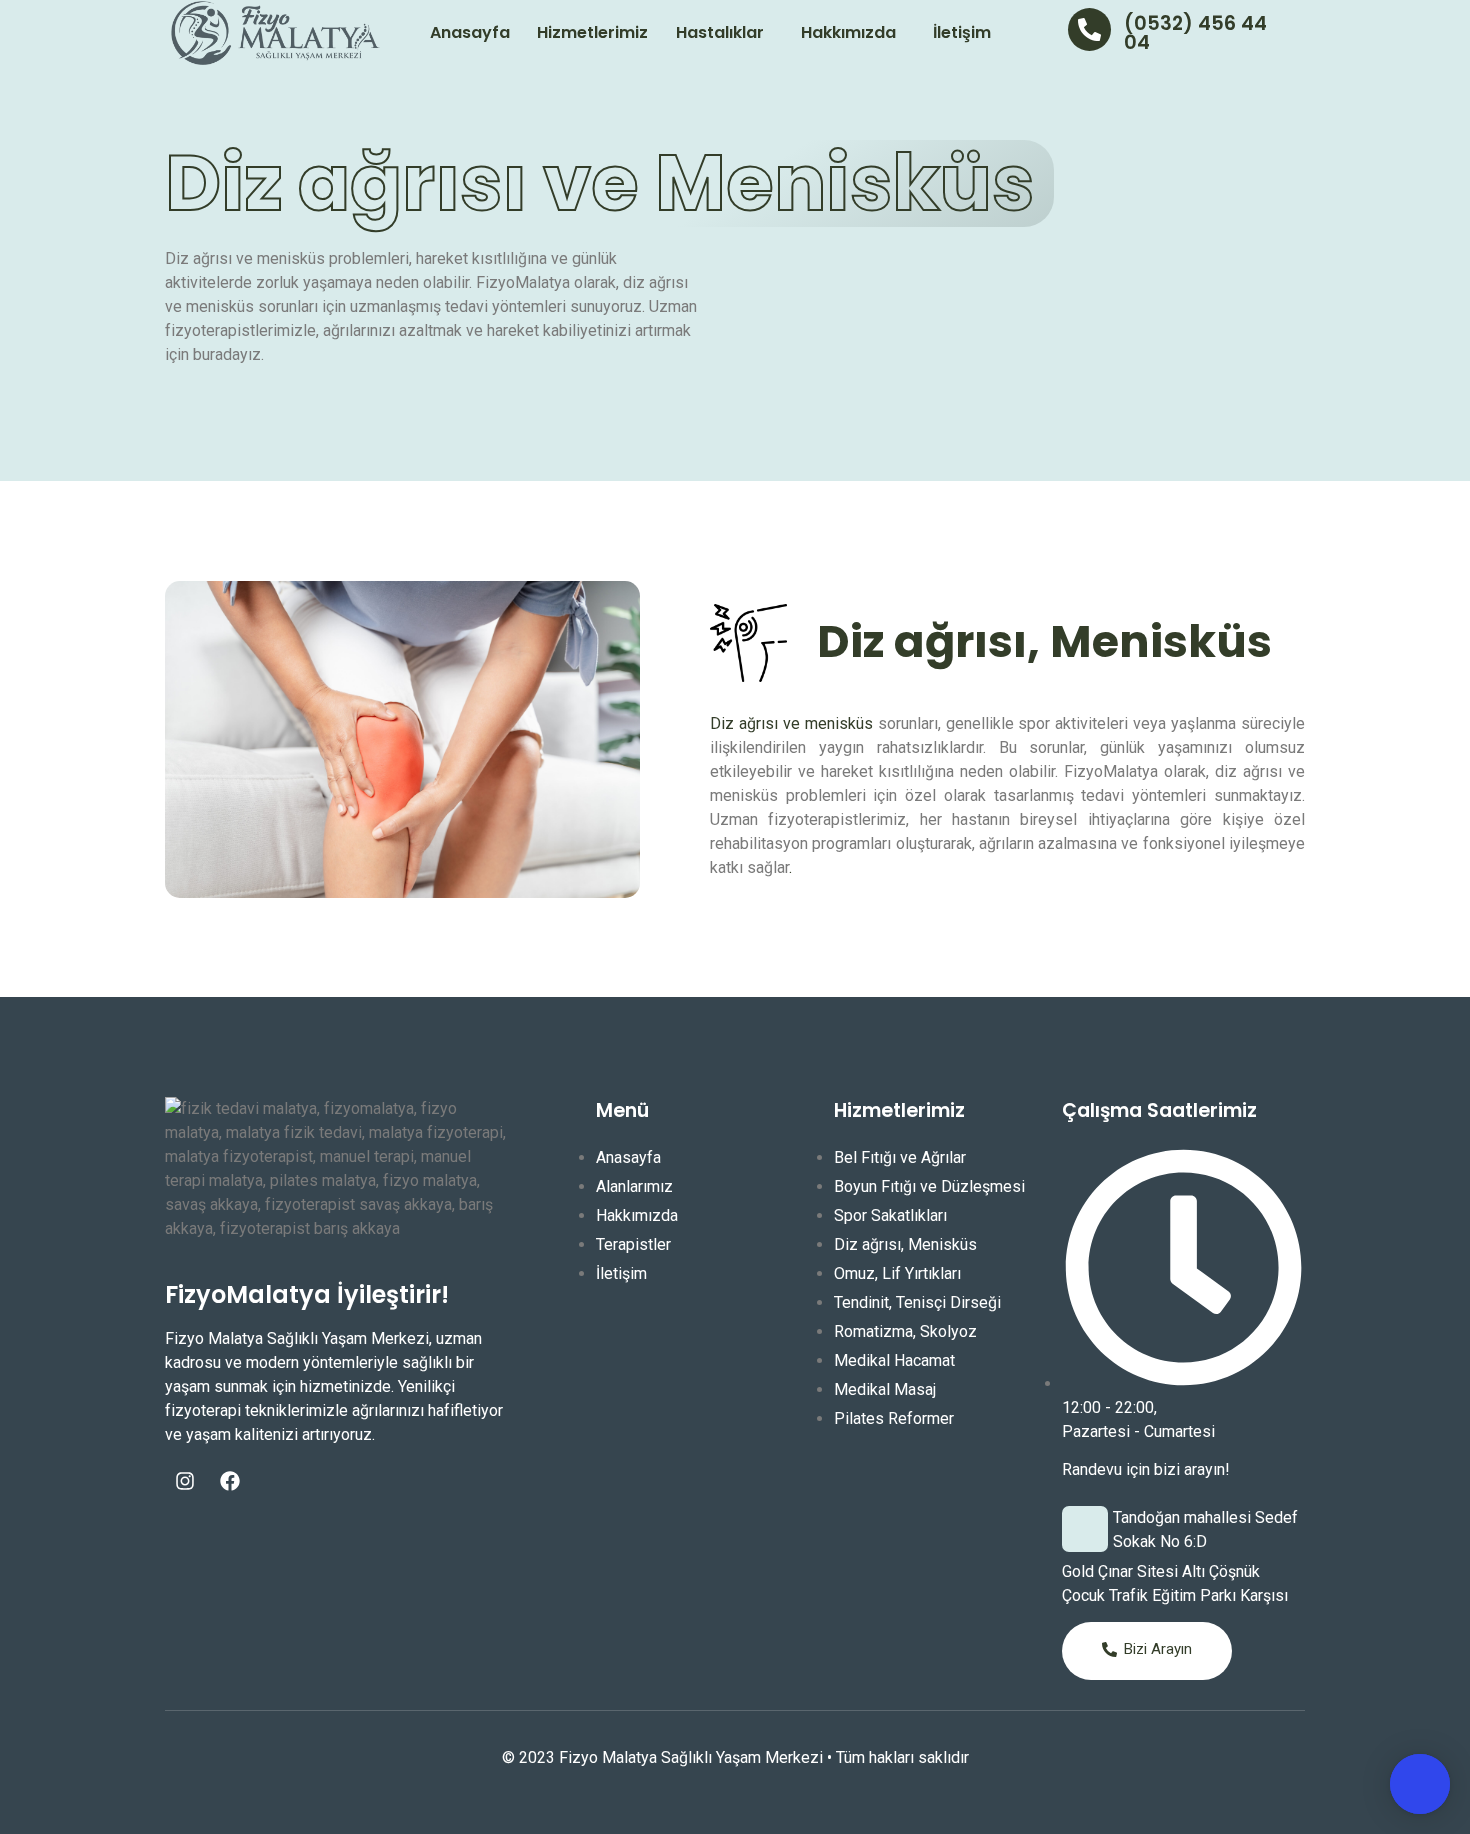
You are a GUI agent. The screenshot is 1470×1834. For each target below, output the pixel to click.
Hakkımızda (848, 32)
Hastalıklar (720, 32)
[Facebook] (230, 1481)
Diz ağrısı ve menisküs (791, 723)
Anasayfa (470, 32)
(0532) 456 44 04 (1195, 33)
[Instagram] (185, 1481)
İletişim (962, 32)
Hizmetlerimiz (592, 32)
